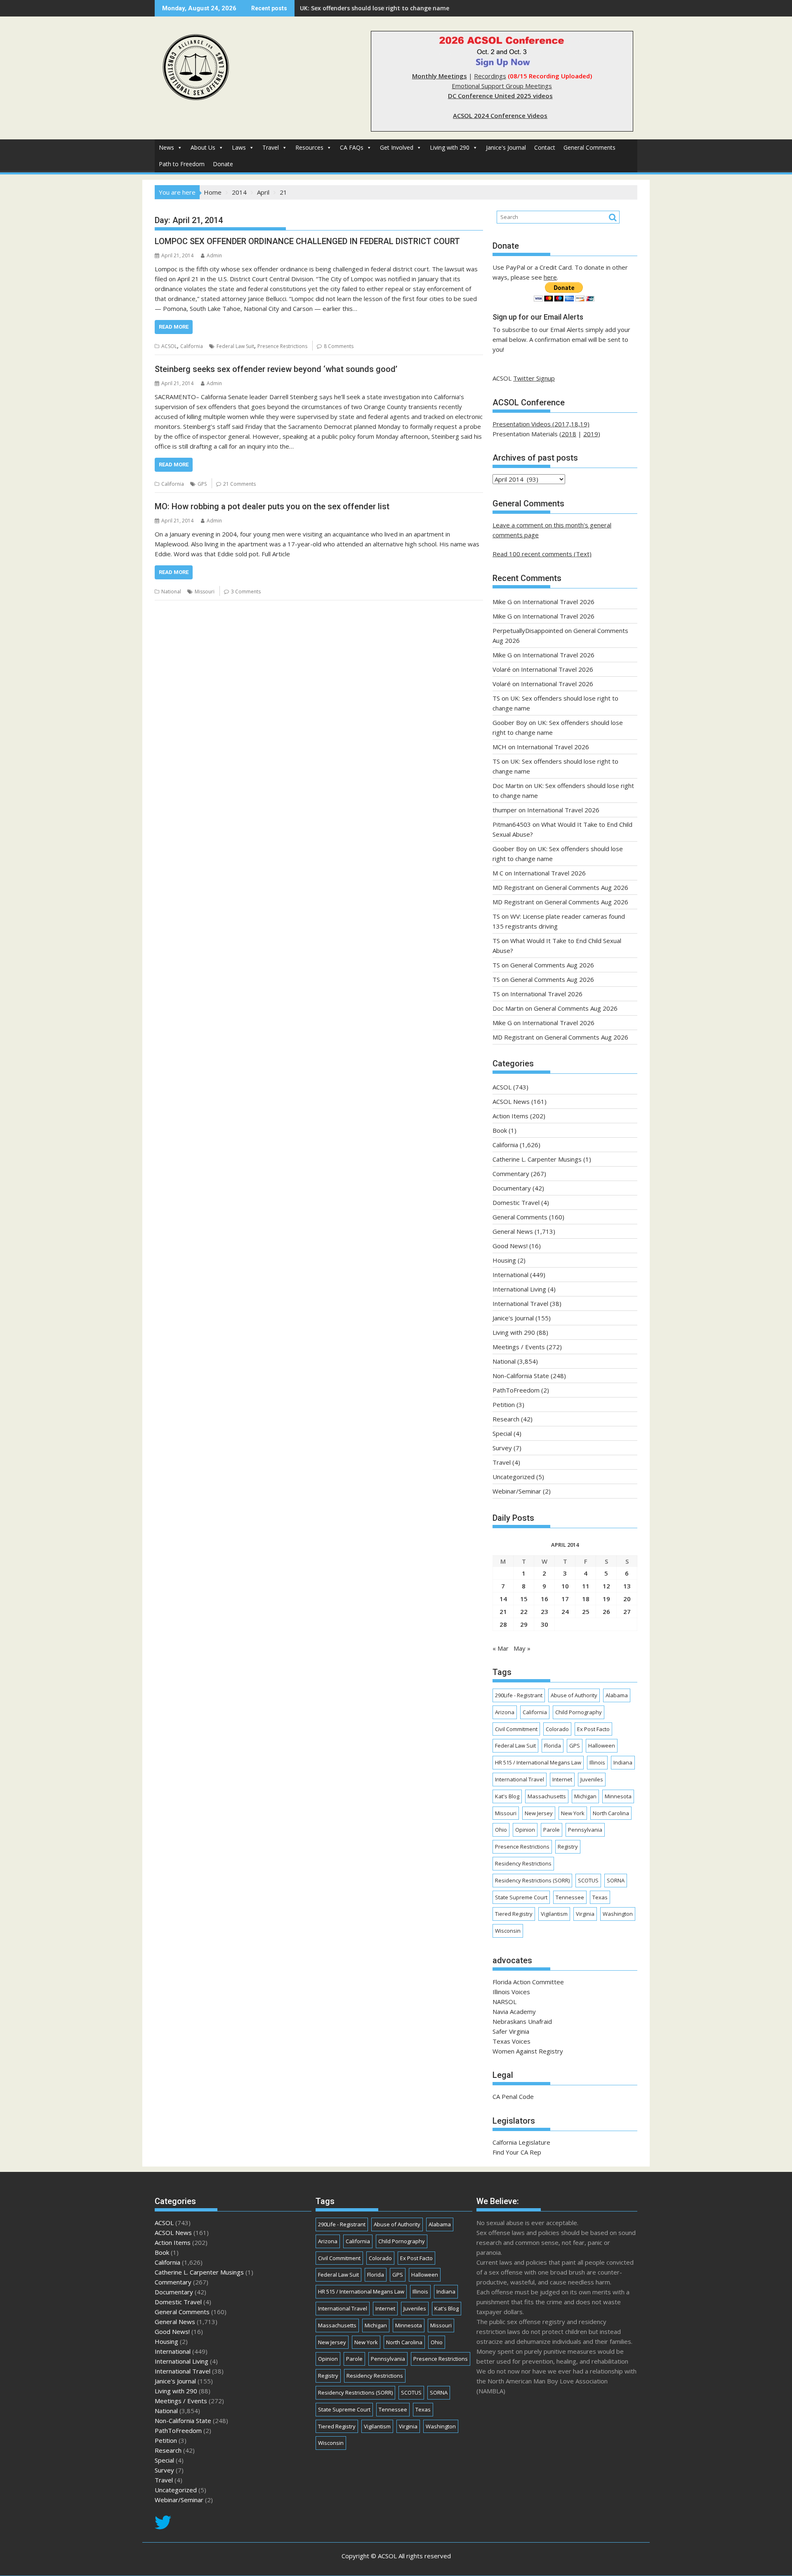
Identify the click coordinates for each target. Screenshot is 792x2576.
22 (524, 1611)
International (510, 1275)
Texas (600, 1897)
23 (544, 1611)
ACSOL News (511, 1101)
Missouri (205, 592)
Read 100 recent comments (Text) (542, 554)
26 (606, 1611)
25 (586, 1611)
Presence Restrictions (282, 346)
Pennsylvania (585, 1830)
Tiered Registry (514, 1914)
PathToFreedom (516, 1390)
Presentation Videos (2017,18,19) (541, 424)
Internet (562, 1779)
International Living (519, 1289)
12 (606, 1586)
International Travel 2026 (558, 602)
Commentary (511, 1174)
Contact (545, 147)
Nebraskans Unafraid (522, 2021)
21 (503, 1611)
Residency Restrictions (523, 1863)
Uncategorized (514, 1477)
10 (565, 1586)
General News (513, 1231)
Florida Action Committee (528, 1982)
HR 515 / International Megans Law (538, 1762)
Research (506, 1419)
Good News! (510, 1246)
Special (502, 1433)
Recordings (490, 76)
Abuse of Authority (574, 1695)
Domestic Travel (516, 1202)
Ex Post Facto (593, 1729)
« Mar (501, 1648)
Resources (309, 147)
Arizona (505, 1712)
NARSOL (504, 2002)
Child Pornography (579, 1712)
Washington (618, 1914)
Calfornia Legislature (521, 2142)
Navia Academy (514, 2011)
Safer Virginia (511, 2031)
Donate (223, 164)
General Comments (589, 147)
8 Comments (339, 346)
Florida (553, 1746)
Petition (504, 1404)
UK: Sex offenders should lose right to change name (375, 8)
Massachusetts (547, 1796)
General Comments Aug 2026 (586, 887)
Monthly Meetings (440, 76)
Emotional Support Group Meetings (502, 86)
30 (544, 1624)
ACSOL (169, 346)
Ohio (501, 1830)
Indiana (623, 1762)
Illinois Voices (511, 1992)
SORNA (616, 1880)
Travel (271, 147)
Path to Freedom (182, 164)
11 (586, 1586)
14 (503, 1599)
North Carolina (611, 1813)
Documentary (512, 1188)
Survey (502, 1448)
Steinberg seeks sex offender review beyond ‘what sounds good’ (276, 369)
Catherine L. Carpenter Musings (537, 1159)
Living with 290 (450, 147)
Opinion (525, 1830)
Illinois (597, 1762)
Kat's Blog (507, 1796)
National (171, 592)
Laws (239, 147)
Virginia (585, 1914)
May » (522, 1648)
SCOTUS (588, 1880)
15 (524, 1599)
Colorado (557, 1729)
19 (606, 1599)
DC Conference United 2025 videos (500, 96)
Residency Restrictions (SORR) (532, 1880)
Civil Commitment (516, 1729)
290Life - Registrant (519, 1695)
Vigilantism (554, 1914)
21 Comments (239, 484)
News (166, 147)
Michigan (585, 1796)
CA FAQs (352, 147)
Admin (214, 255)
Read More (174, 327)
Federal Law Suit (235, 346)
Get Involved (397, 147)
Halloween (602, 1746)
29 (524, 1624)
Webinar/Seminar (517, 1491)
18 (586, 1599)
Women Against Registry (528, 2051)
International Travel (520, 1303)
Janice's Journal (506, 147)
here (550, 277)
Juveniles (592, 1779)
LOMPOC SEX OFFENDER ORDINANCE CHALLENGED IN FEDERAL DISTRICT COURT (307, 241)
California (192, 346)
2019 (591, 434)
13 (627, 1586)
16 (544, 1599)
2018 (569, 434)
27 (627, 1611)
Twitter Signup (534, 378)
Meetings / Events (519, 1347)
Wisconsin (508, 1931)
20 (627, 1599)
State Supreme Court (521, 1897)
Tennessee (570, 1897)
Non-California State (521, 1376)
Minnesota (618, 1796)
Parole (552, 1830)
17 (565, 1599)
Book (500, 1130)
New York (573, 1813)
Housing (504, 1260)
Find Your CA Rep (517, 2152)
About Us (203, 147)
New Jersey (539, 1813)
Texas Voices (511, 2041)
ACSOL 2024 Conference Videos (500, 115)
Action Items (510, 1116)
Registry (568, 1847)
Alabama (617, 1695)
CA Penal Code (513, 2096)
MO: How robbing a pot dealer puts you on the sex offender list (272, 506)
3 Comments (246, 592)
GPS (202, 484)
